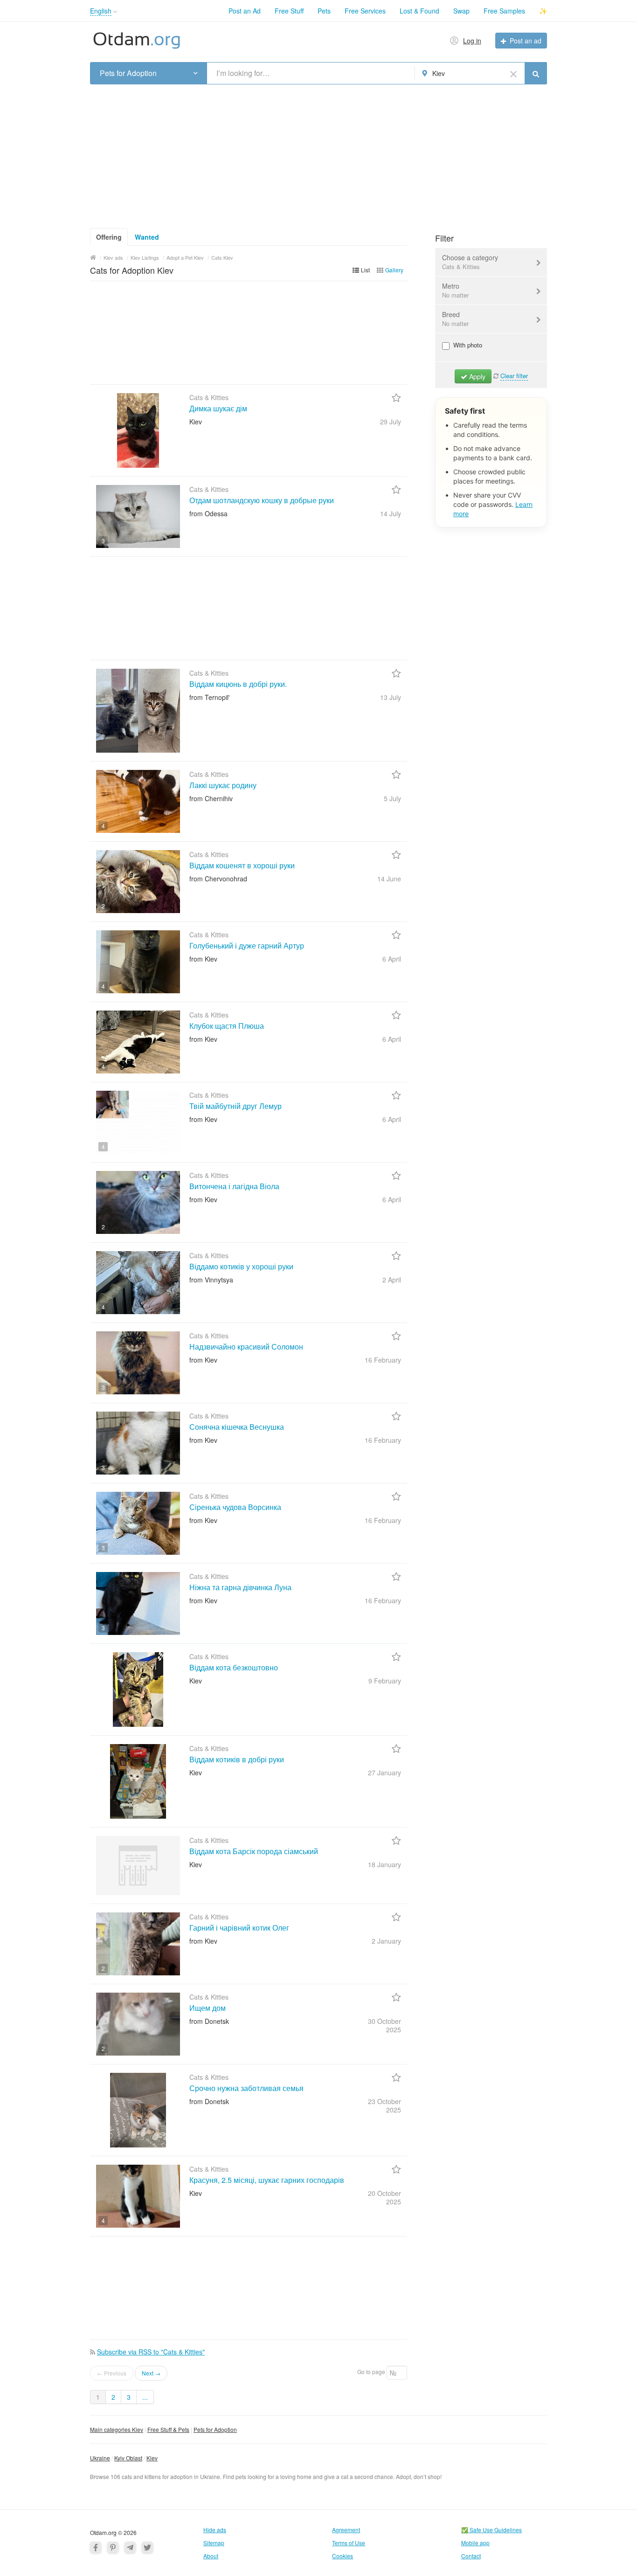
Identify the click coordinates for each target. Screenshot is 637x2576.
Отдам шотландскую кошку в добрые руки (262, 500)
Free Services (365, 11)
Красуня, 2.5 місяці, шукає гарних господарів (267, 2180)
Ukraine (100, 2458)
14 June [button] (389, 879)
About (211, 2556)
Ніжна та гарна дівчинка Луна (240, 1587)
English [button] (101, 11)
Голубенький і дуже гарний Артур (247, 945)
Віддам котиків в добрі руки (237, 1759)
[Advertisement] (318, 153)
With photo (467, 345)
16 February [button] (383, 1360)
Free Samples (504, 11)
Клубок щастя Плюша (227, 1026)
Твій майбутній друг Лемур (235, 1106)
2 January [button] (386, 1941)
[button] (115, 12)
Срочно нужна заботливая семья (246, 2088)
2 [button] (103, 906)
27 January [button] (384, 1773)
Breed (455, 319)
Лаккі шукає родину (223, 785)
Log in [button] (472, 41)
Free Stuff (289, 11)
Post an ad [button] (526, 41)
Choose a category (470, 262)
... (145, 2397)
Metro (455, 290)
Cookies (343, 2556)
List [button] (365, 270)
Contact (471, 2556)
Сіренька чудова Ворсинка (235, 1507)
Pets (324, 11)
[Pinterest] (113, 2547)
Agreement (346, 2530)
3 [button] (103, 541)
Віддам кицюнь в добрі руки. (238, 684)
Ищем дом (208, 2008)
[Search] (536, 73)
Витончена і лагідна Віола (234, 1186)
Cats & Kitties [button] (461, 267)
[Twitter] (147, 2547)
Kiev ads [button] (113, 257)
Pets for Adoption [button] (128, 73)
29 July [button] (391, 422)
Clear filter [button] (514, 376)
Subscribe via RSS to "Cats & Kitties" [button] (151, 2352)
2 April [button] (392, 1280)
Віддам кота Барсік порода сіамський (254, 1851)
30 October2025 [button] (384, 2025)
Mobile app (475, 2543)
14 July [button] (391, 513)
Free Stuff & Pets (168, 2429)
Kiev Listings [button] (145, 257)
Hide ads (215, 2530)
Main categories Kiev (117, 2429)
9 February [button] (385, 1681)
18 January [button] (384, 1864)
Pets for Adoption (215, 2429)
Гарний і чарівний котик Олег (239, 1928)
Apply (476, 376)
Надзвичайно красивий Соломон (246, 1347)
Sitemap (214, 2543)
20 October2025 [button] (384, 2197)
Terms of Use (349, 2543)
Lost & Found (419, 11)
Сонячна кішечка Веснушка (237, 1427)
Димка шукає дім (218, 408)
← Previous (112, 2373)
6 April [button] (392, 959)
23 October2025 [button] (384, 2105)
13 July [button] (391, 697)
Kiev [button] (439, 73)
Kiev (152, 2458)
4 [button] (103, 826)
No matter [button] (455, 295)
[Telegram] (130, 2547)
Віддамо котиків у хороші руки (241, 1266)
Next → (151, 2373)
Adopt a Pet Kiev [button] (185, 257)
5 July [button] (392, 798)
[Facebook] (96, 2547)
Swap (461, 11)
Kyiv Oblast (128, 2458)
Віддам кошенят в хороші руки (242, 865)
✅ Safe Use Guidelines (492, 2530)
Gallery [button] (394, 270)
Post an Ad (245, 11)
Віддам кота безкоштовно (234, 1667)
